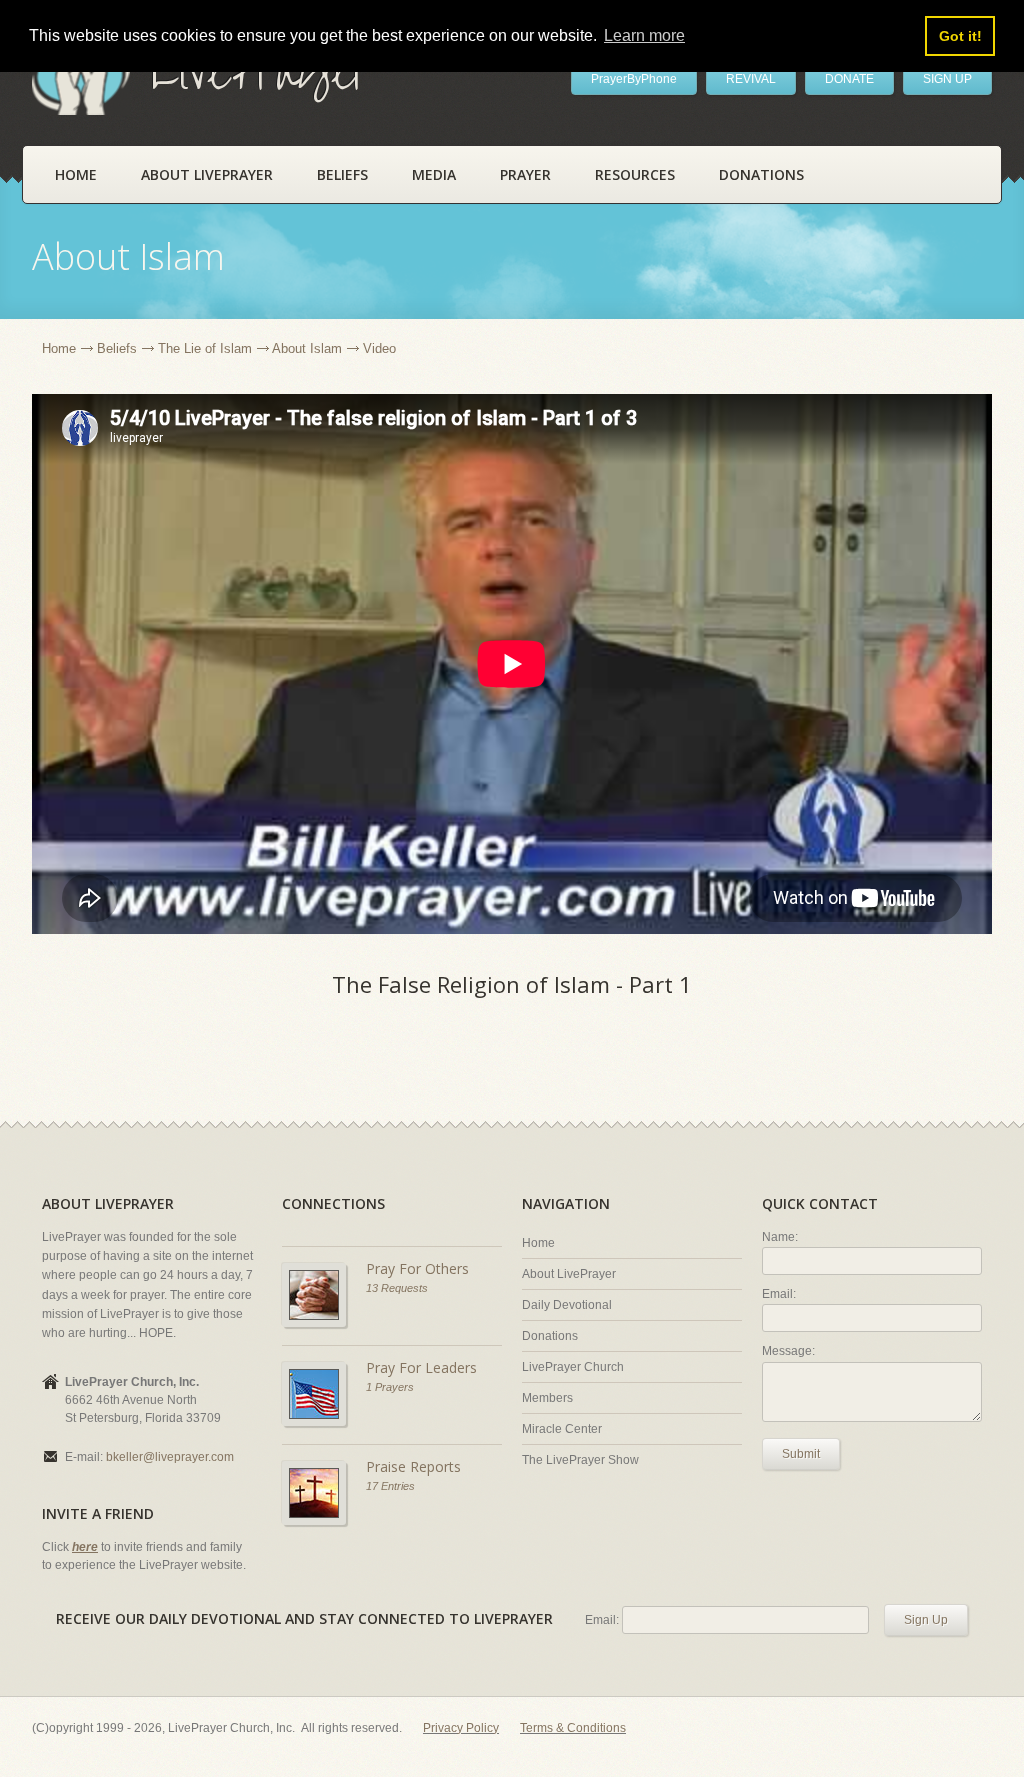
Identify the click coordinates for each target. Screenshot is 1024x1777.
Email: (779, 1294)
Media (434, 174)
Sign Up (926, 1620)
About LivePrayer (207, 174)
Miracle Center (562, 1429)
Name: (780, 1237)
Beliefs (342, 174)
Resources (635, 174)
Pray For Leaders (421, 1367)
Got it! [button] (960, 36)
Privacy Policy (461, 1728)
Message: (788, 1351)
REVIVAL (751, 79)
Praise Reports (413, 1466)
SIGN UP (947, 79)
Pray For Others (417, 1268)
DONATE (849, 79)
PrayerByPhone (634, 79)
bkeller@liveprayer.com (170, 1457)
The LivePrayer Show (580, 1460)
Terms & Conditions (573, 1728)
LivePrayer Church (573, 1367)
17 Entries (390, 1486)
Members (547, 1398)
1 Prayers (390, 1387)
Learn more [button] (644, 35)
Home (76, 174)
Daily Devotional (567, 1305)
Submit (801, 1454)
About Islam (307, 348)
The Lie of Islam (205, 348)
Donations (761, 174)
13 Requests (397, 1288)
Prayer (525, 174)
